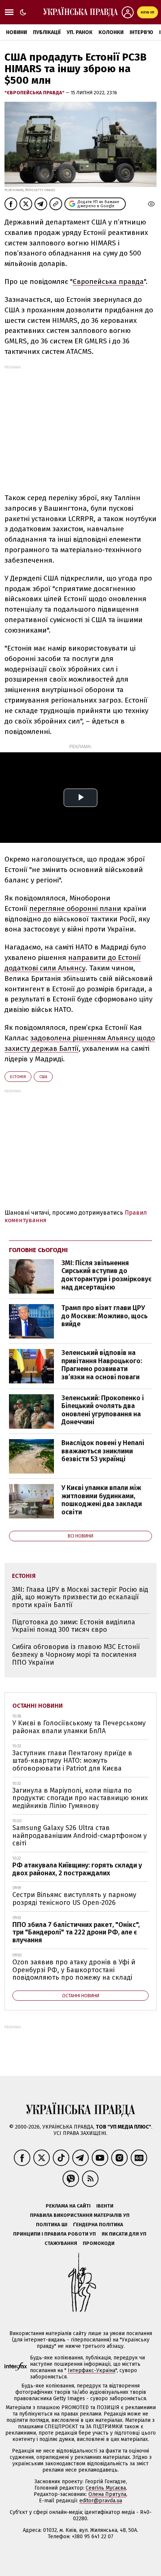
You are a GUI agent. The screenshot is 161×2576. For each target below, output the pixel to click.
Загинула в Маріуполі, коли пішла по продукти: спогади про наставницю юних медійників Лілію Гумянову (80, 1798)
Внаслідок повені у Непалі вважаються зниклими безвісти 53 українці (103, 1451)
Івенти (105, 2206)
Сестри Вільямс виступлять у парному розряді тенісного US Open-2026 (74, 1899)
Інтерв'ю (141, 32)
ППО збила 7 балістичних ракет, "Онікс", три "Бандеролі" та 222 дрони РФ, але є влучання (76, 1932)
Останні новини (38, 1706)
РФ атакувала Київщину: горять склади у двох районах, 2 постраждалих (77, 1869)
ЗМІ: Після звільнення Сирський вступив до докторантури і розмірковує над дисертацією (107, 1275)
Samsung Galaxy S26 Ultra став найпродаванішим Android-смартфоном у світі (80, 1835)
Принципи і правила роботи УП (54, 2234)
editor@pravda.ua (101, 2501)
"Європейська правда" (35, 93)
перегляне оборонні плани (75, 908)
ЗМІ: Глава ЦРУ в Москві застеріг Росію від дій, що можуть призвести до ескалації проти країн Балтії (80, 1597)
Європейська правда (108, 282)
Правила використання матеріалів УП (80, 2215)
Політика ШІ (52, 2225)
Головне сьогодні (38, 1250)
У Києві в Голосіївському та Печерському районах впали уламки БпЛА (79, 1727)
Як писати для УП (124, 2234)
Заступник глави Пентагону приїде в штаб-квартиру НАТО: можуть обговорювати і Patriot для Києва (72, 1761)
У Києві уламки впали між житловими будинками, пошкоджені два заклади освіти (102, 1500)
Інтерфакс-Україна (92, 2370)
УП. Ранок (80, 32)
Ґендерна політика (98, 2225)
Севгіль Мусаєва (106, 2488)
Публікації (47, 32)
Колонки (111, 32)
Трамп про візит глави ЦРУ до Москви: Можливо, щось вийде (104, 1316)
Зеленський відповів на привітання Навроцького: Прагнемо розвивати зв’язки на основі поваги (102, 1365)
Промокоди (99, 2243)
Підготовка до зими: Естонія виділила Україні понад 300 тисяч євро (74, 1626)
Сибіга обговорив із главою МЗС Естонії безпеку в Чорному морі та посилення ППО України (76, 1654)
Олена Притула (107, 2494)
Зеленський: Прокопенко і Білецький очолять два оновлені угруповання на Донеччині (103, 1410)
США (43, 1077)
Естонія (18, 1077)
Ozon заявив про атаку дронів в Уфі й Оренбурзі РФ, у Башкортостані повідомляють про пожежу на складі (74, 1970)
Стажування (61, 2243)
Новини (16, 32)
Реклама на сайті (68, 2206)
